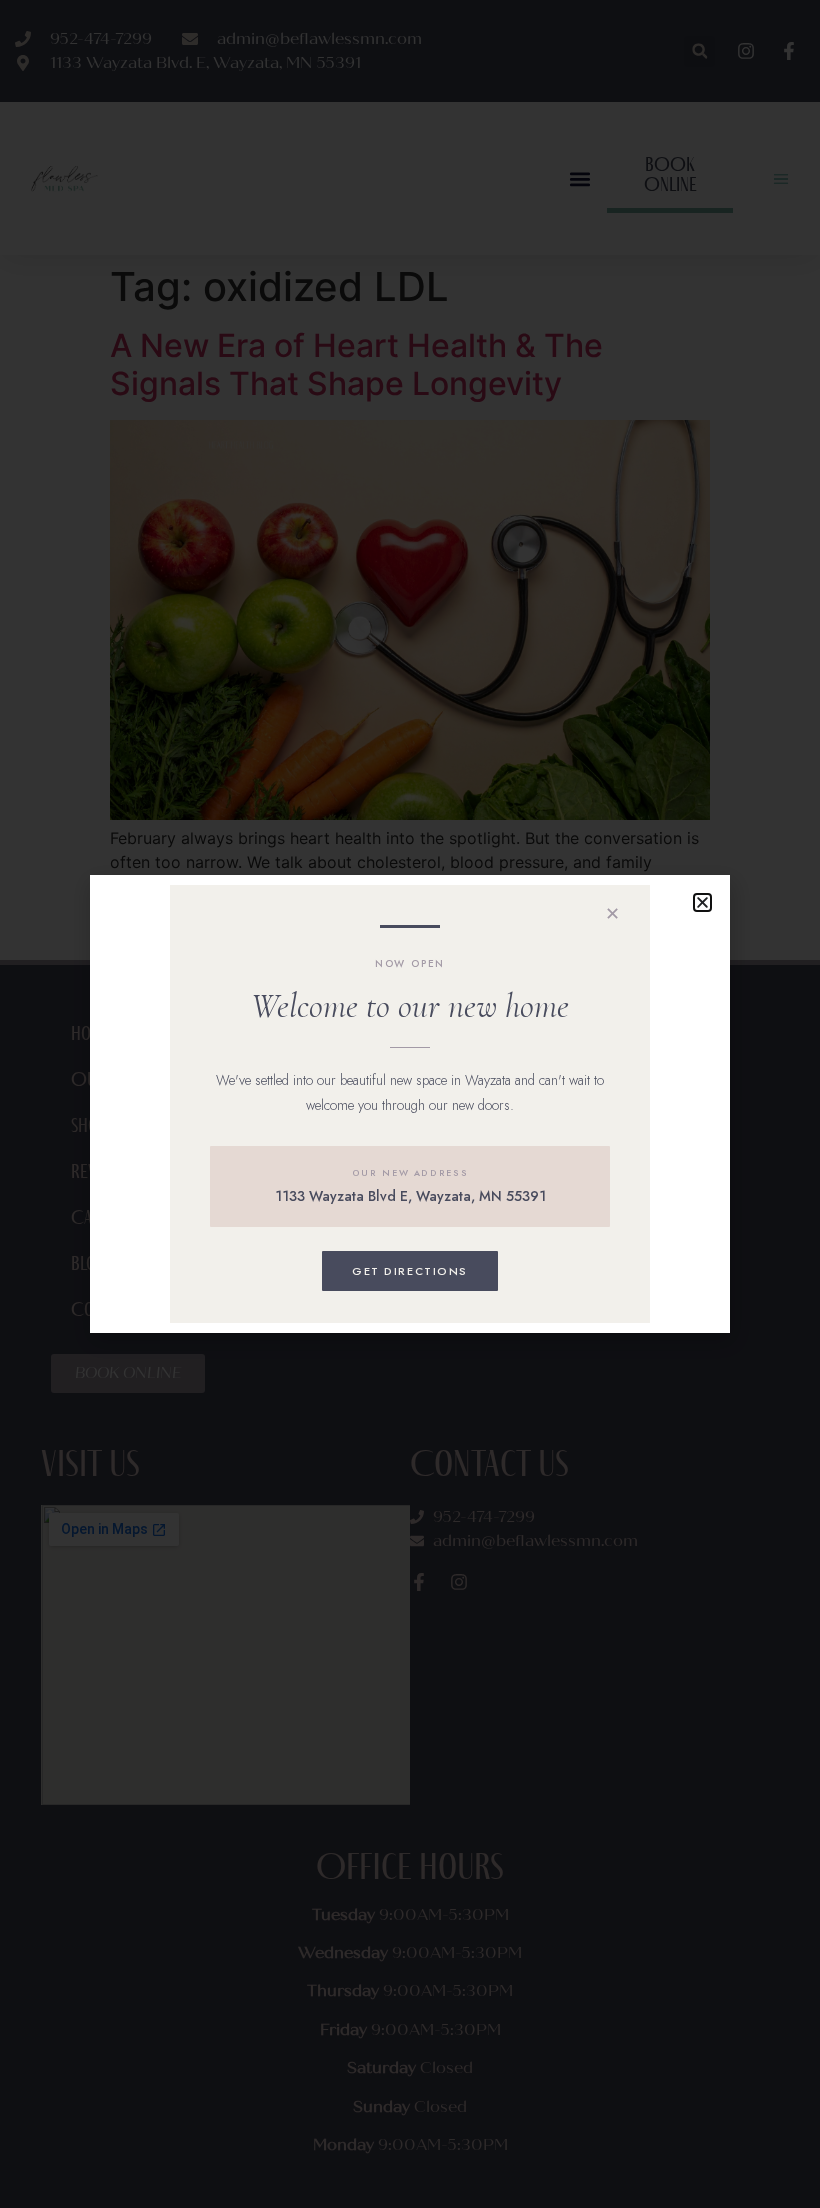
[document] (410, 1104)
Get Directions (410, 1271)
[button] (702, 902)
